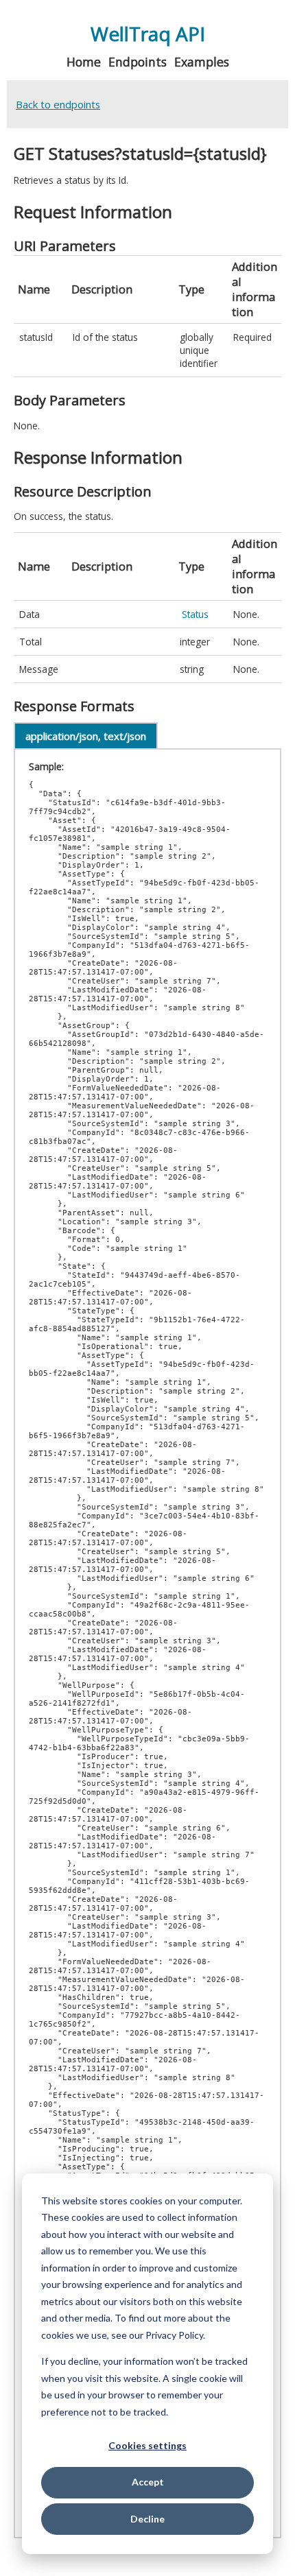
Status (195, 614)
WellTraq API (148, 34)
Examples (202, 62)
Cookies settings (147, 2445)
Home (84, 62)
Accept (148, 2482)
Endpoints (138, 62)
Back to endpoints (58, 104)
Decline (147, 2519)
